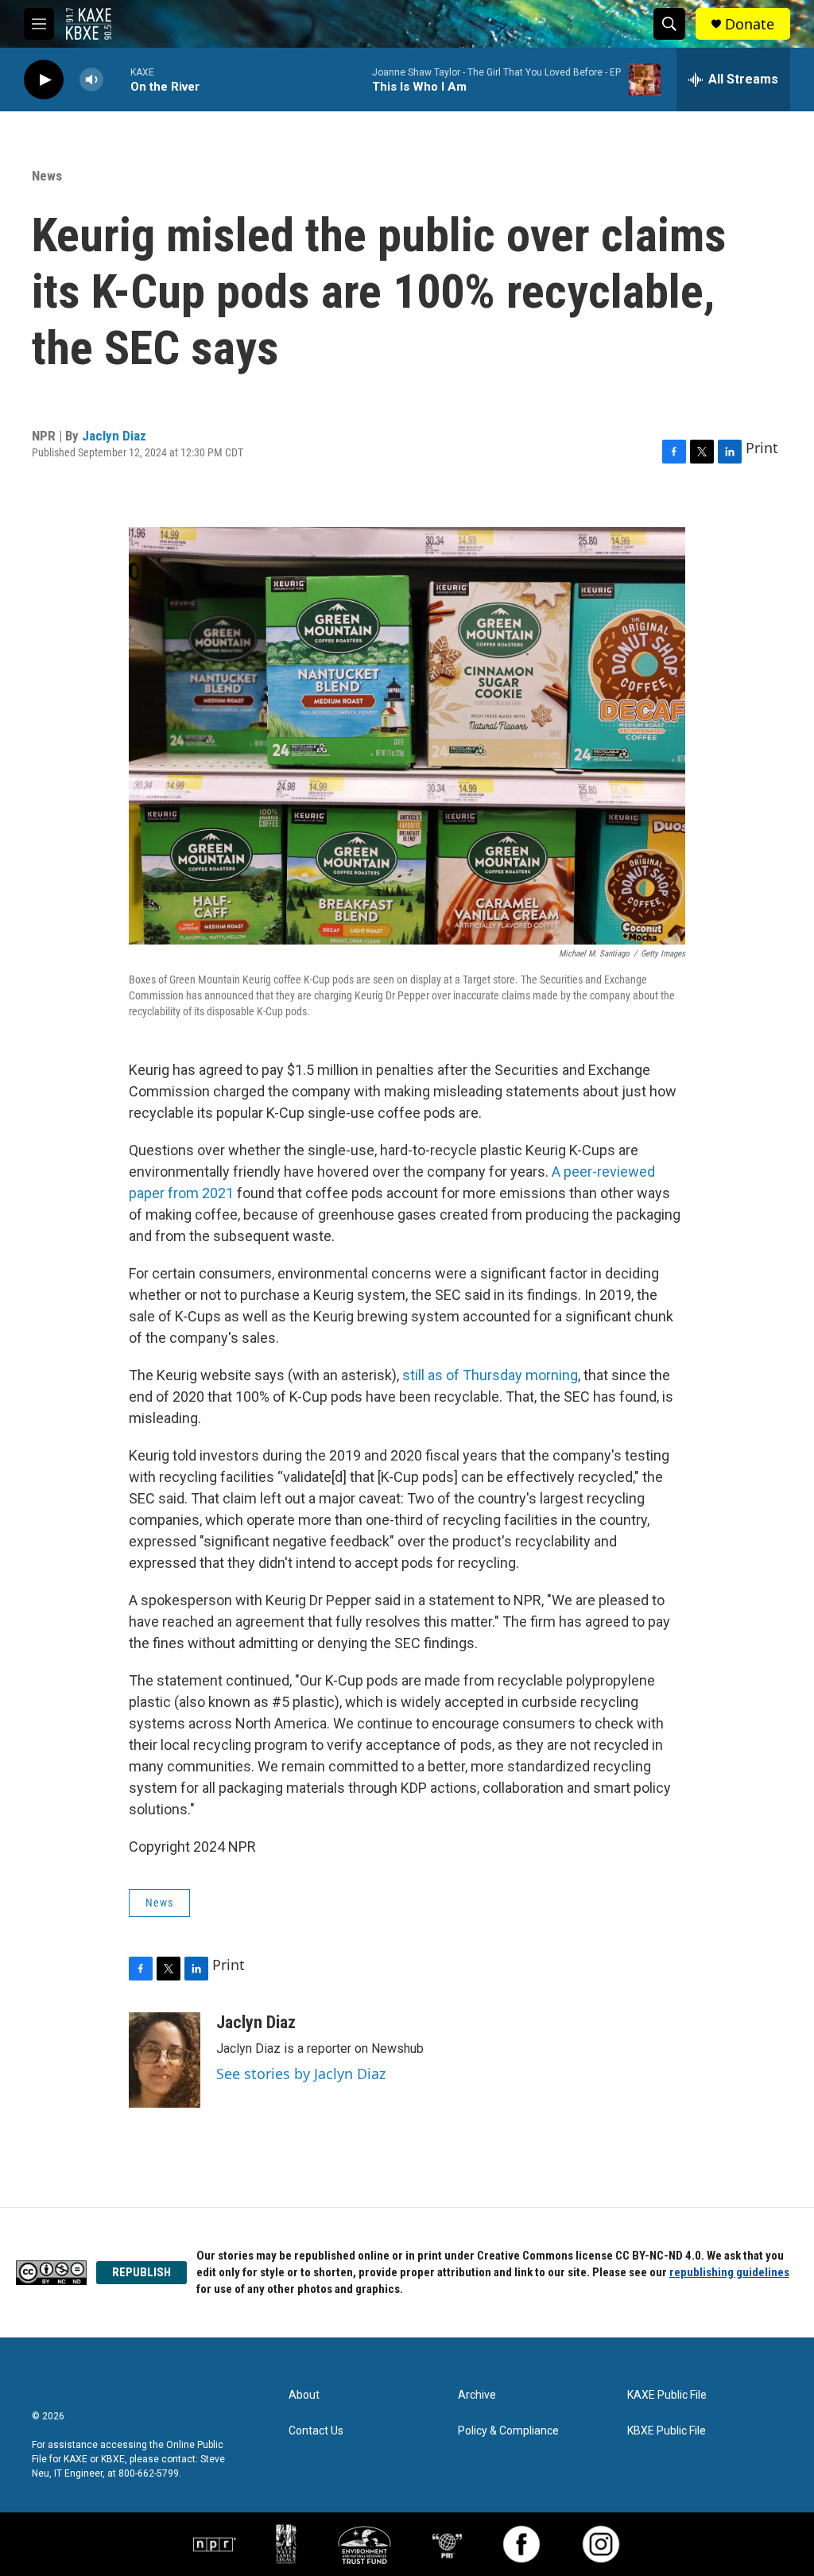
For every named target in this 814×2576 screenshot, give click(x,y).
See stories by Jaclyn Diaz (301, 2074)
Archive (477, 2395)
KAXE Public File (667, 2395)
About (304, 2395)
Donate (750, 24)
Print (762, 448)
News (47, 176)
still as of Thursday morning (490, 1375)
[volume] (91, 80)
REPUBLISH (141, 2272)
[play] (44, 80)
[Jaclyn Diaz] (165, 2060)
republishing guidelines (729, 2272)
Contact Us (316, 2431)
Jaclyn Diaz (114, 436)
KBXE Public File (667, 2431)
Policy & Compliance (508, 2431)
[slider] (117, 79)
